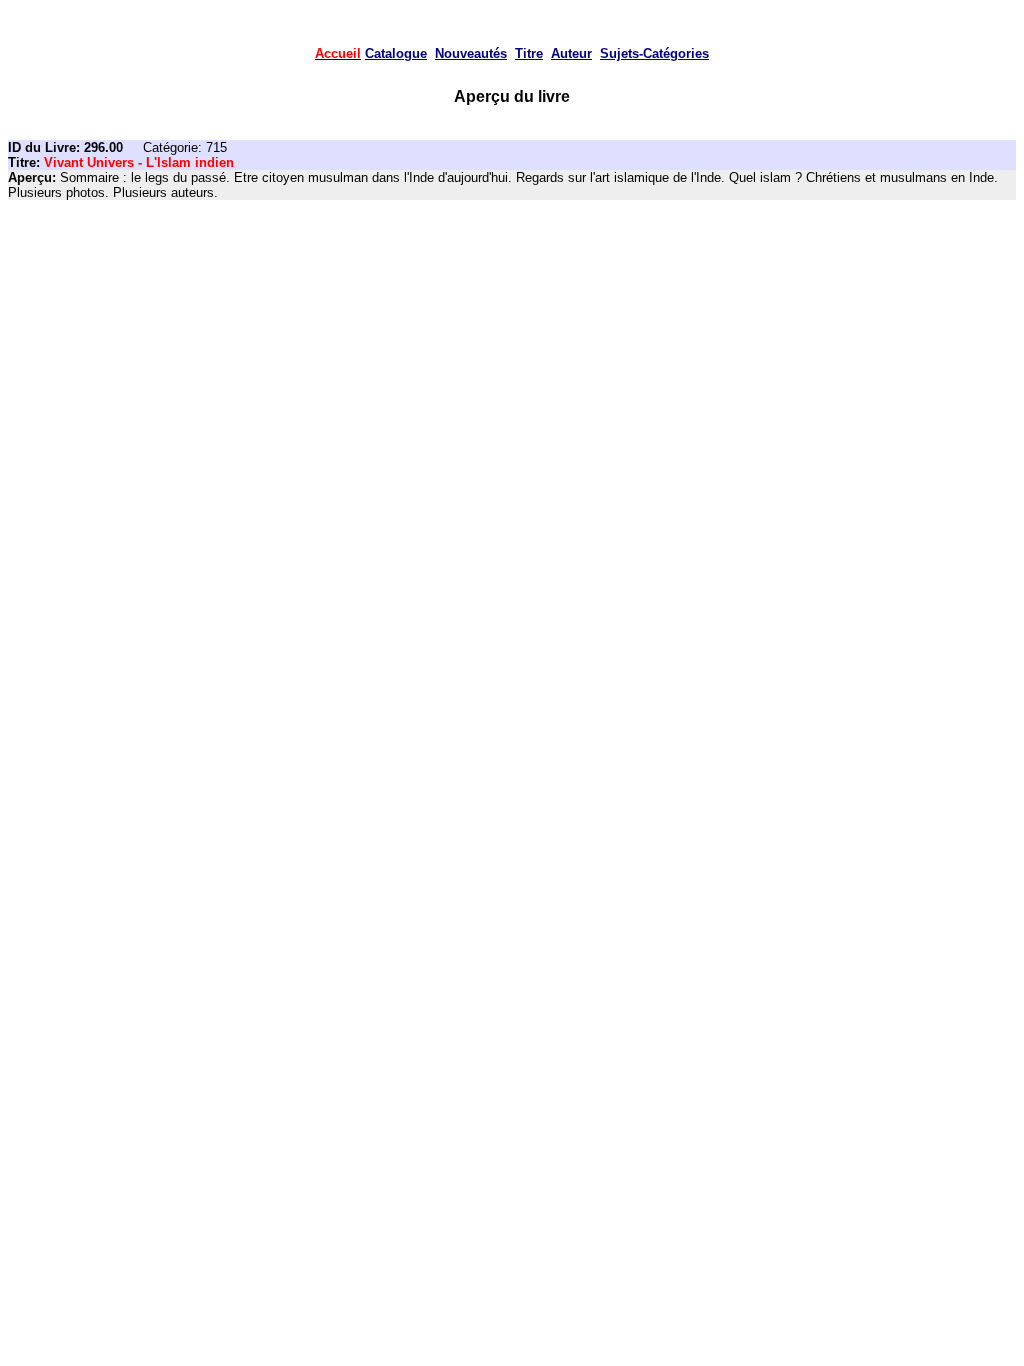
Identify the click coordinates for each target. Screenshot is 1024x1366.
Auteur (571, 53)
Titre (529, 53)
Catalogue (396, 53)
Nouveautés (471, 53)
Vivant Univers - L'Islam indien (139, 162)
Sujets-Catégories (654, 53)
